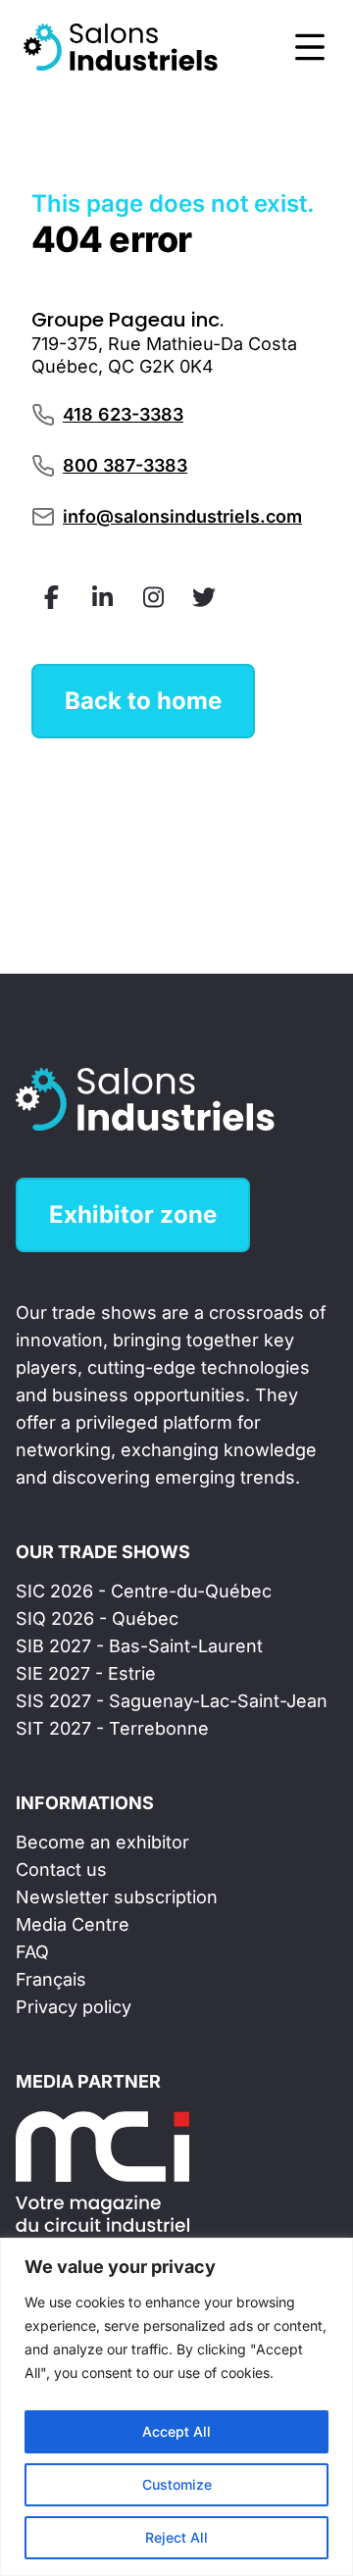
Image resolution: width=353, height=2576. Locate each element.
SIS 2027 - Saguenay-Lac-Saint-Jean (172, 1701)
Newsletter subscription (117, 1897)
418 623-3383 (123, 414)
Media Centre (73, 1924)
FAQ (32, 1952)
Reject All (176, 2537)
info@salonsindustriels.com (182, 516)
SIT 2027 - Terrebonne (112, 1728)
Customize (177, 2484)
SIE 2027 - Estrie (86, 1673)
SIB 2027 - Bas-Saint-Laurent (139, 1646)
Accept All (176, 2431)
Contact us (61, 1869)
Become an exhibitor (102, 1842)
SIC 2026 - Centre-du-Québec (144, 1591)
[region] (176, 2407)
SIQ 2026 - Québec (97, 1618)
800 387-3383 (125, 465)
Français (51, 1979)
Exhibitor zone (133, 1214)
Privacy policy (74, 2007)
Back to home (143, 701)
